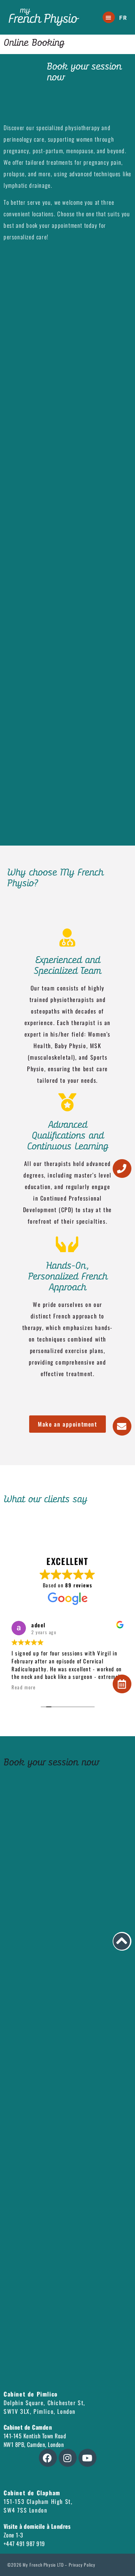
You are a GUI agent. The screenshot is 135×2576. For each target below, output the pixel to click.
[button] (109, 17)
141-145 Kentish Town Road (35, 2436)
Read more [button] (24, 1687)
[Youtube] (87, 2458)
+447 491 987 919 (24, 2544)
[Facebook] (48, 2458)
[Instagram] (68, 2458)
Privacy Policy (82, 2565)
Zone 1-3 (13, 2535)
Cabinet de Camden (28, 2427)
